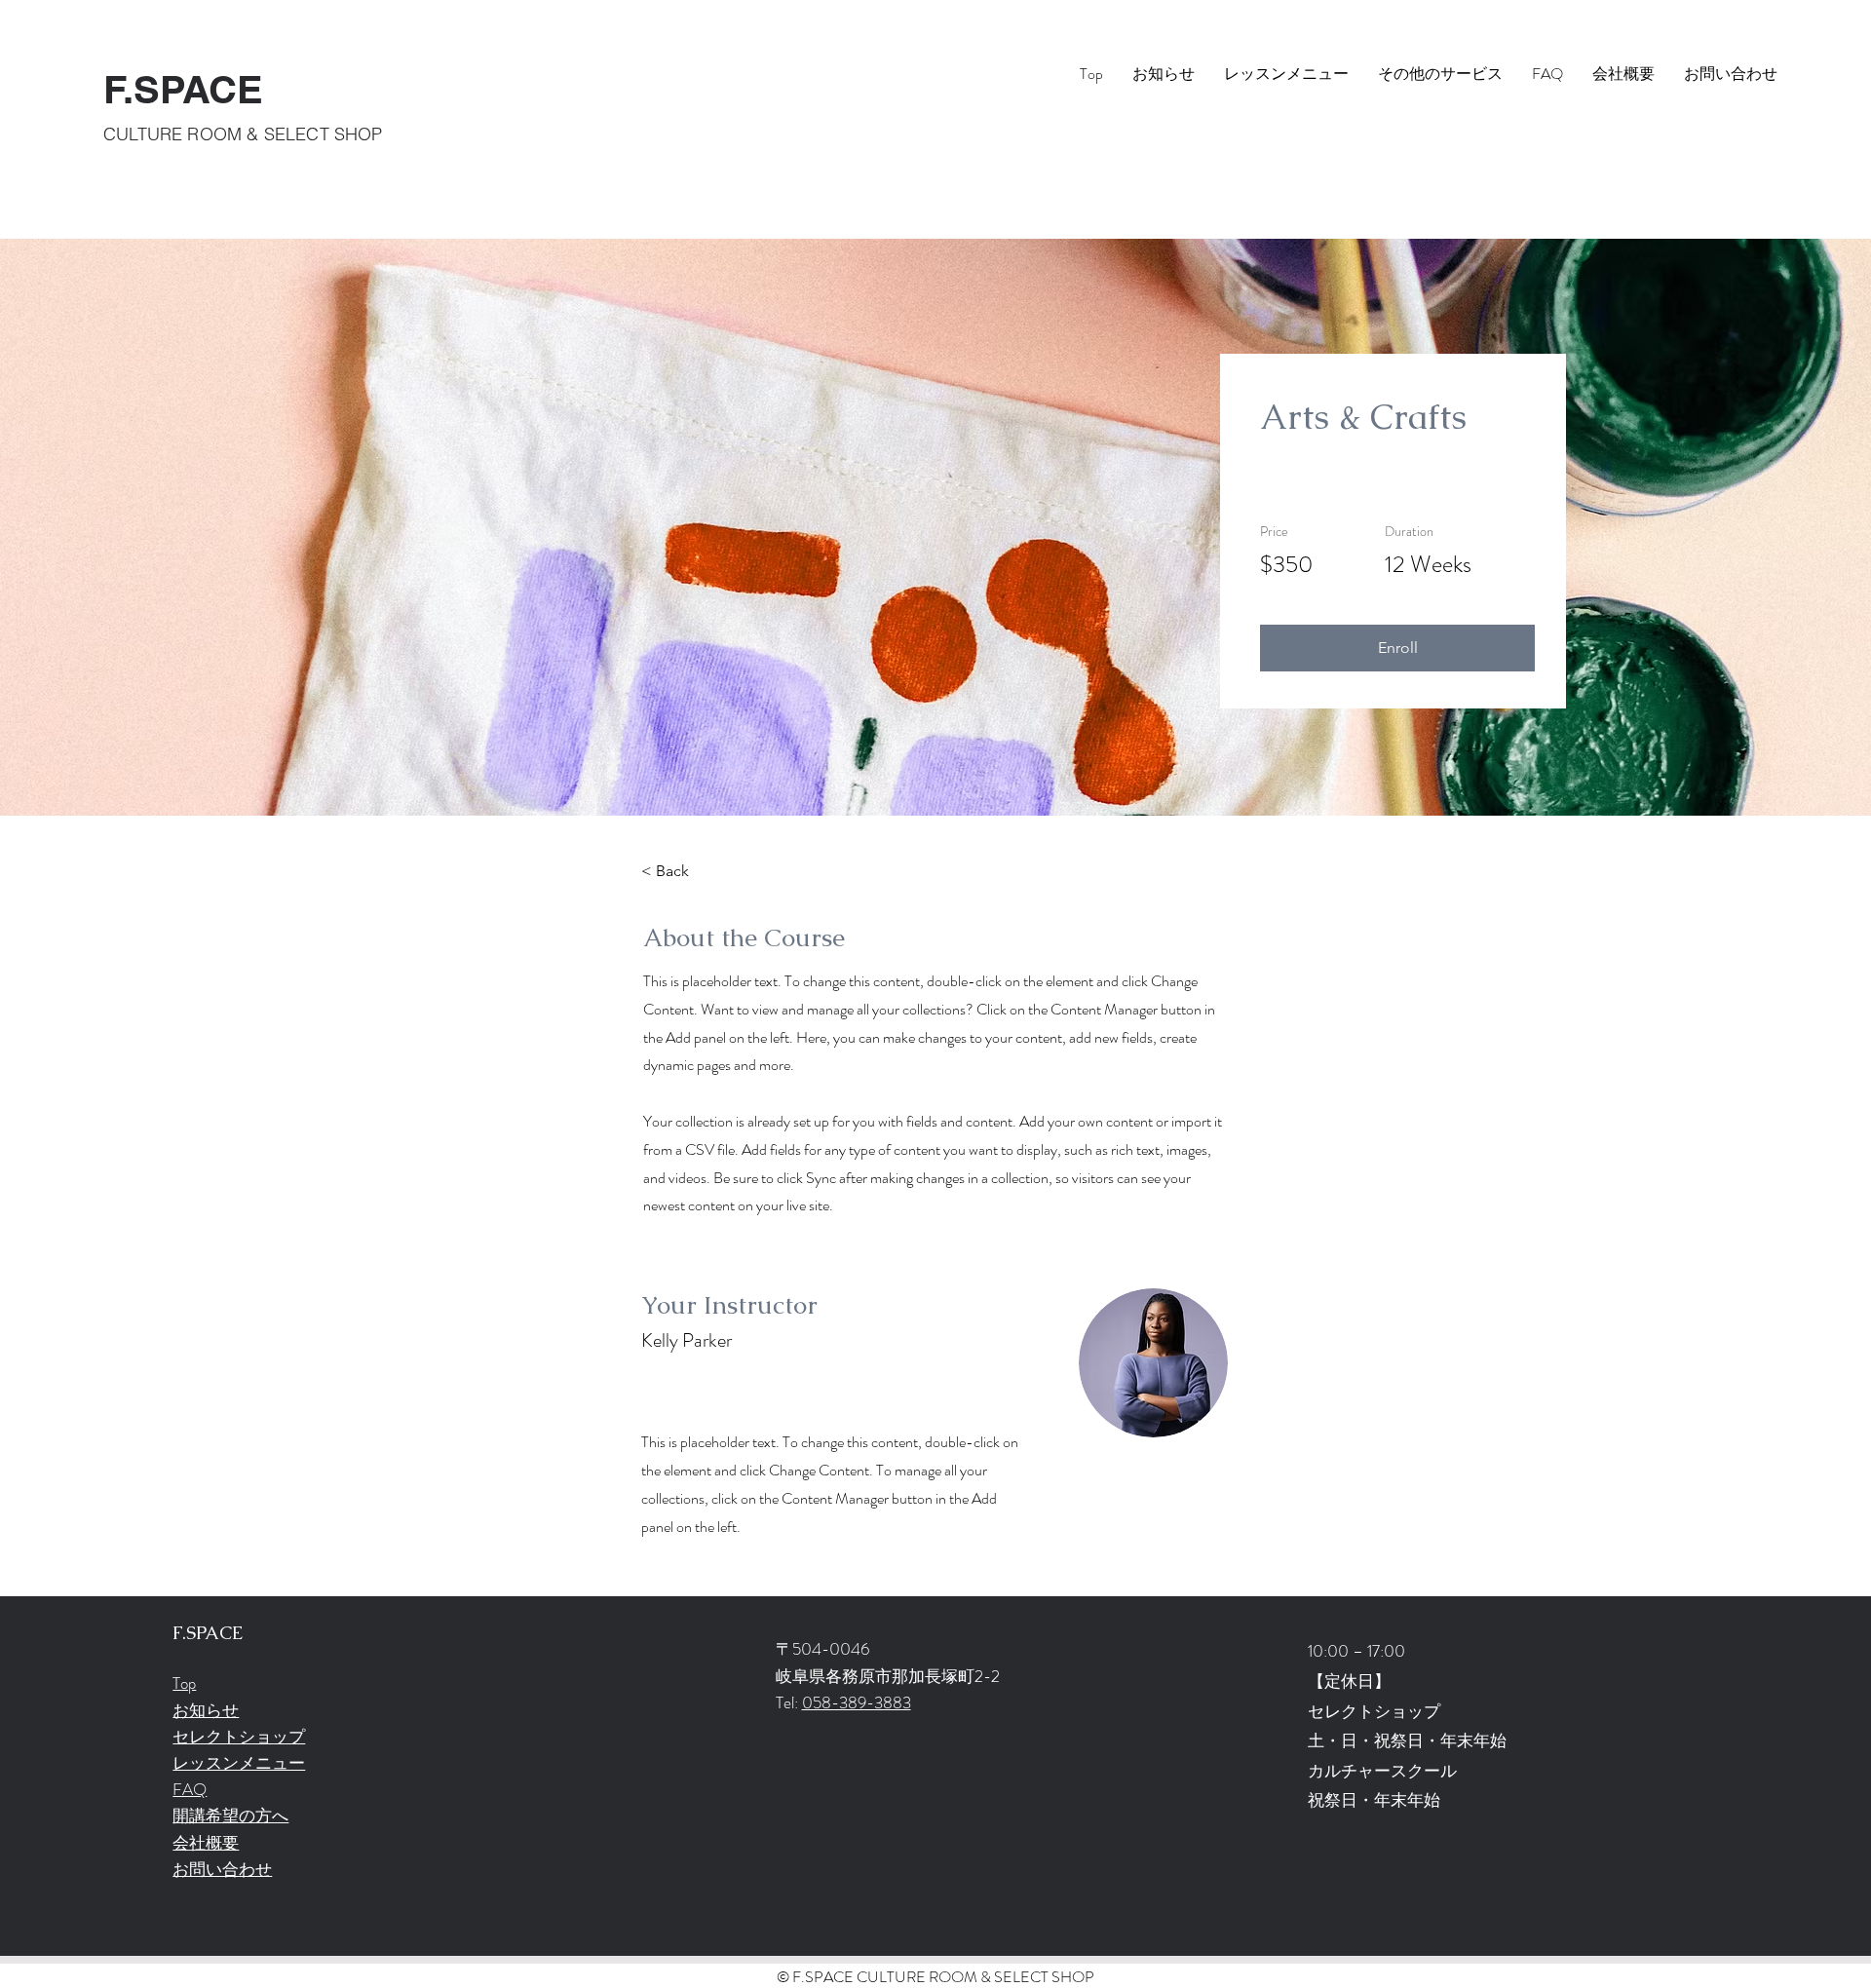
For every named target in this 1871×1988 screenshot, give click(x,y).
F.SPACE (183, 89)
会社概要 (206, 1843)
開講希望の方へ (230, 1816)
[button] (1397, 648)
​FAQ (190, 1789)
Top (184, 1683)
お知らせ (206, 1710)
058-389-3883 (857, 1702)
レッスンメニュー (239, 1763)
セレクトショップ (239, 1737)
